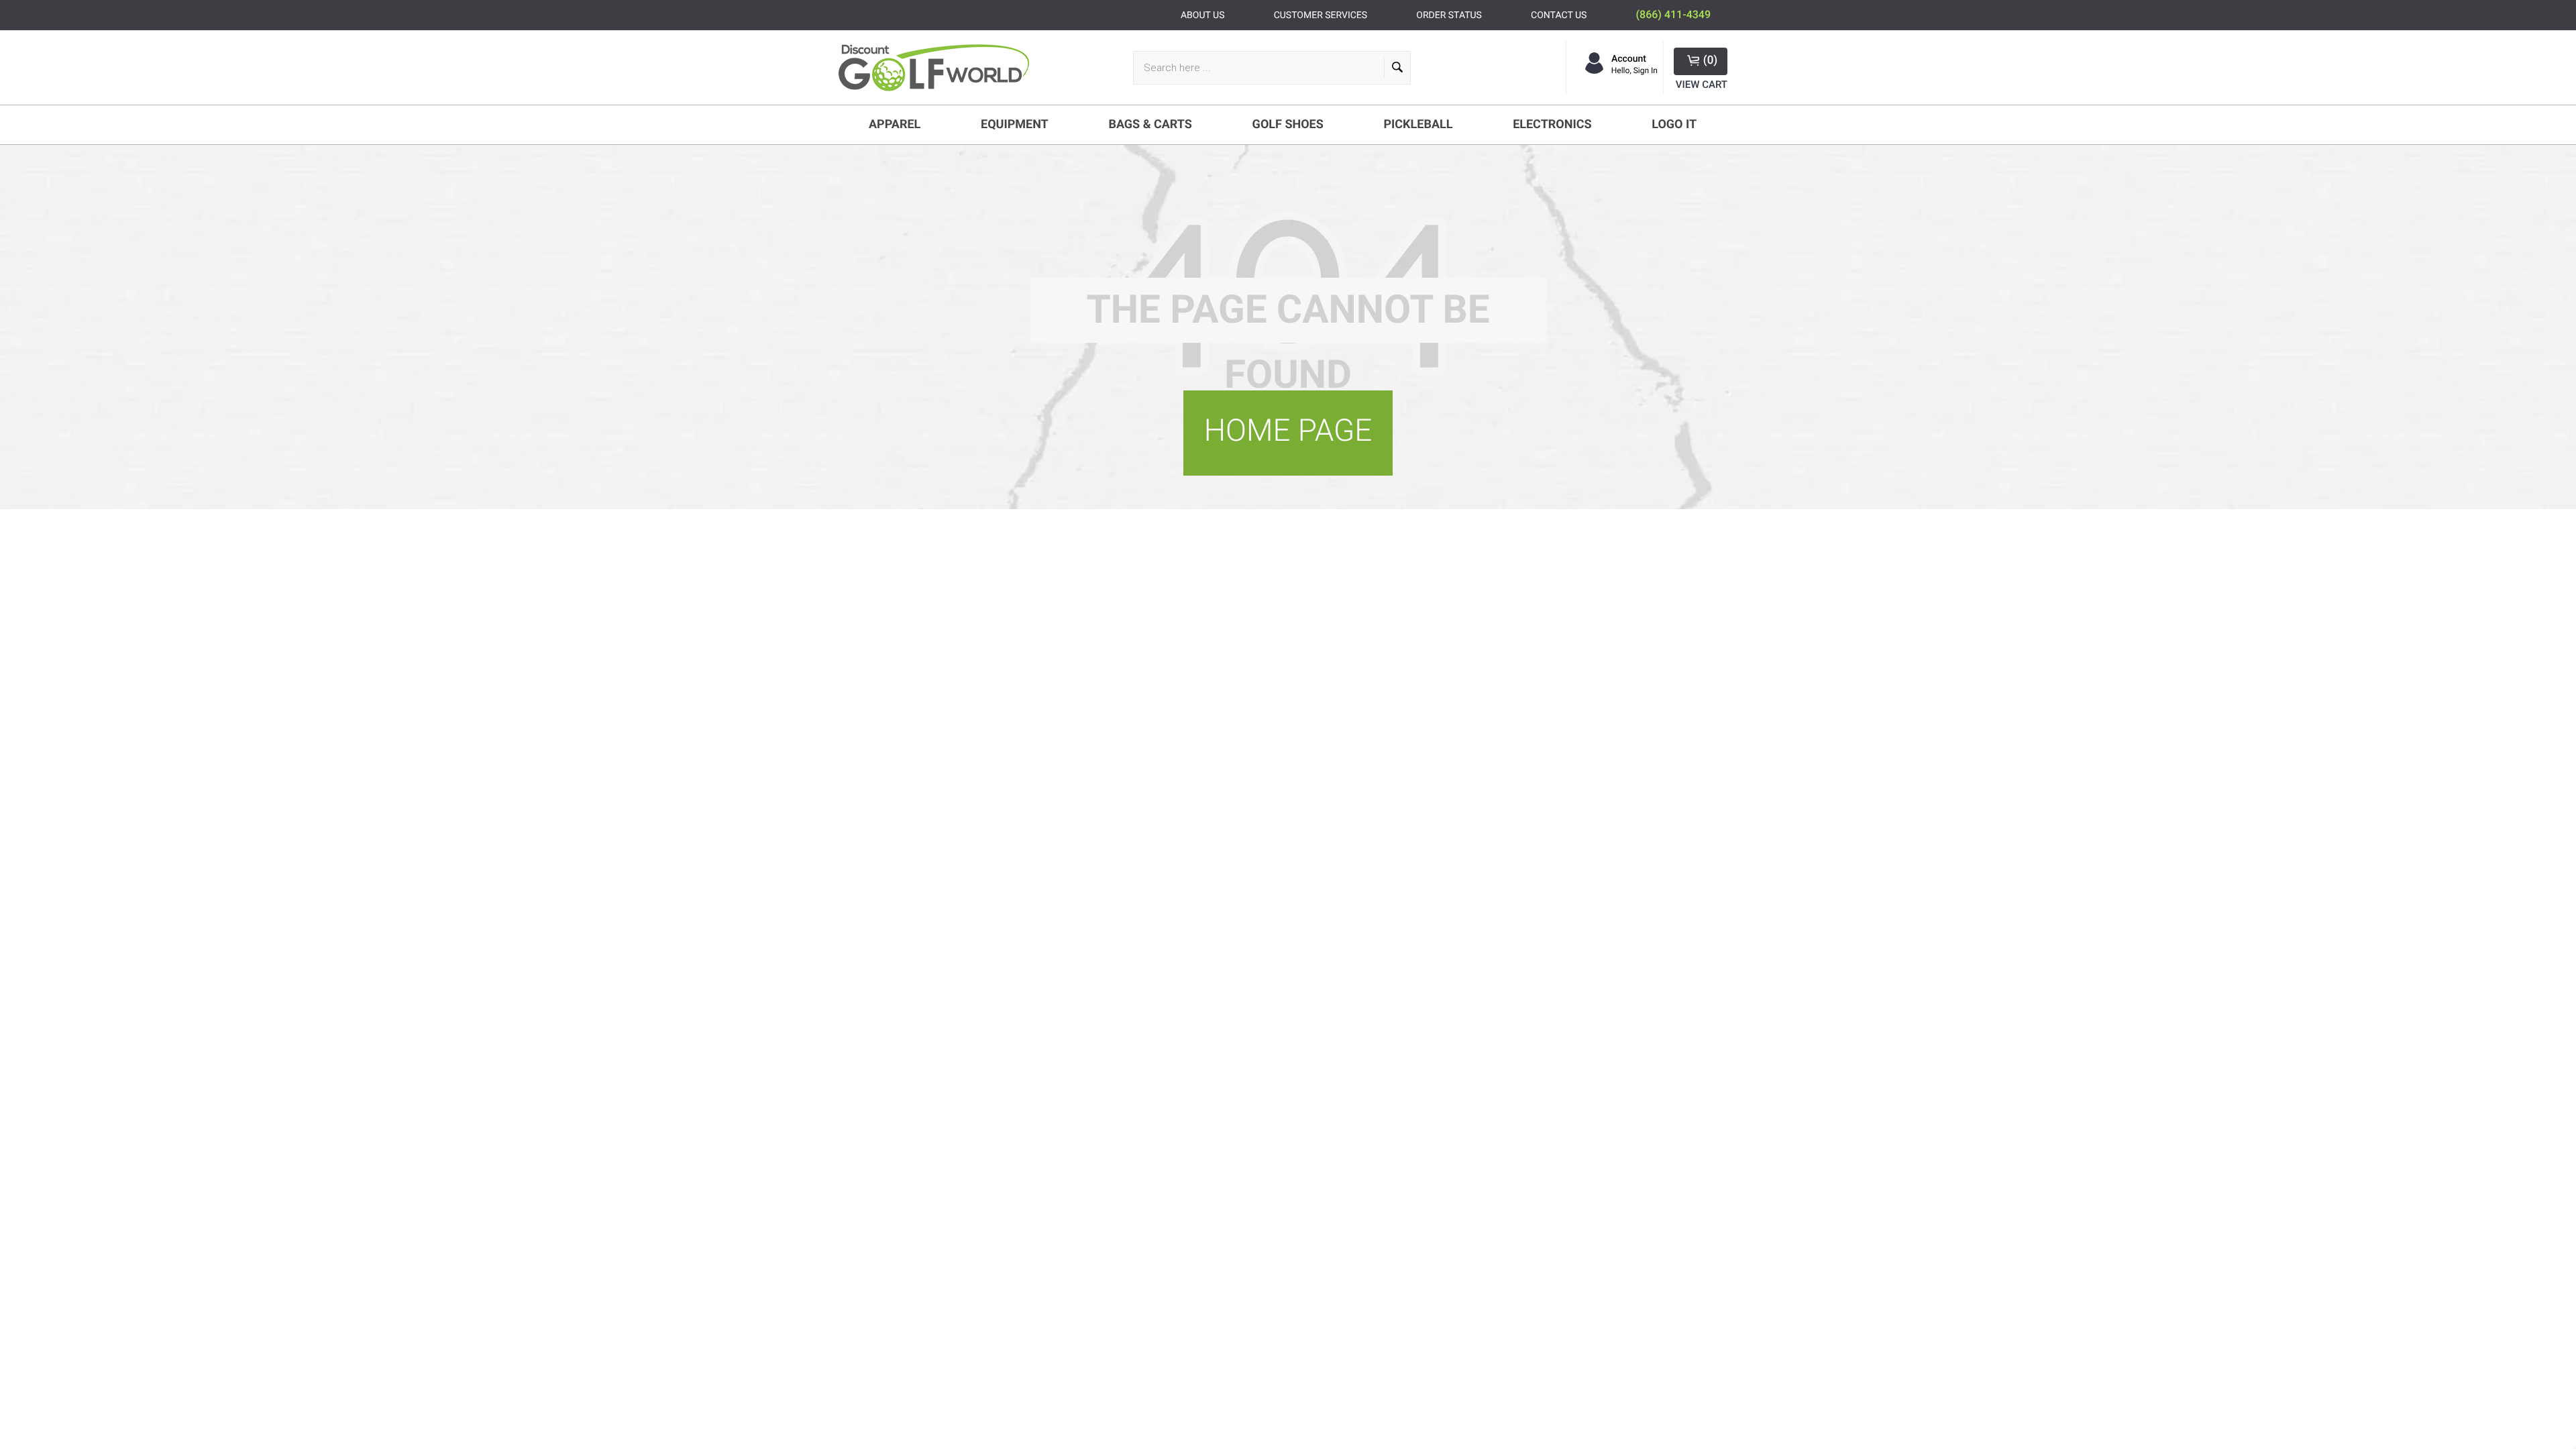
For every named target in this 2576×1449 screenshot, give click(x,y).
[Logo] (939, 68)
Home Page (1288, 431)
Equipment (1015, 124)
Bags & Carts (1150, 124)
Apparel (895, 124)
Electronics (1552, 124)
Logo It (1674, 124)
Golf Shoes (1288, 124)
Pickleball (1418, 124)
